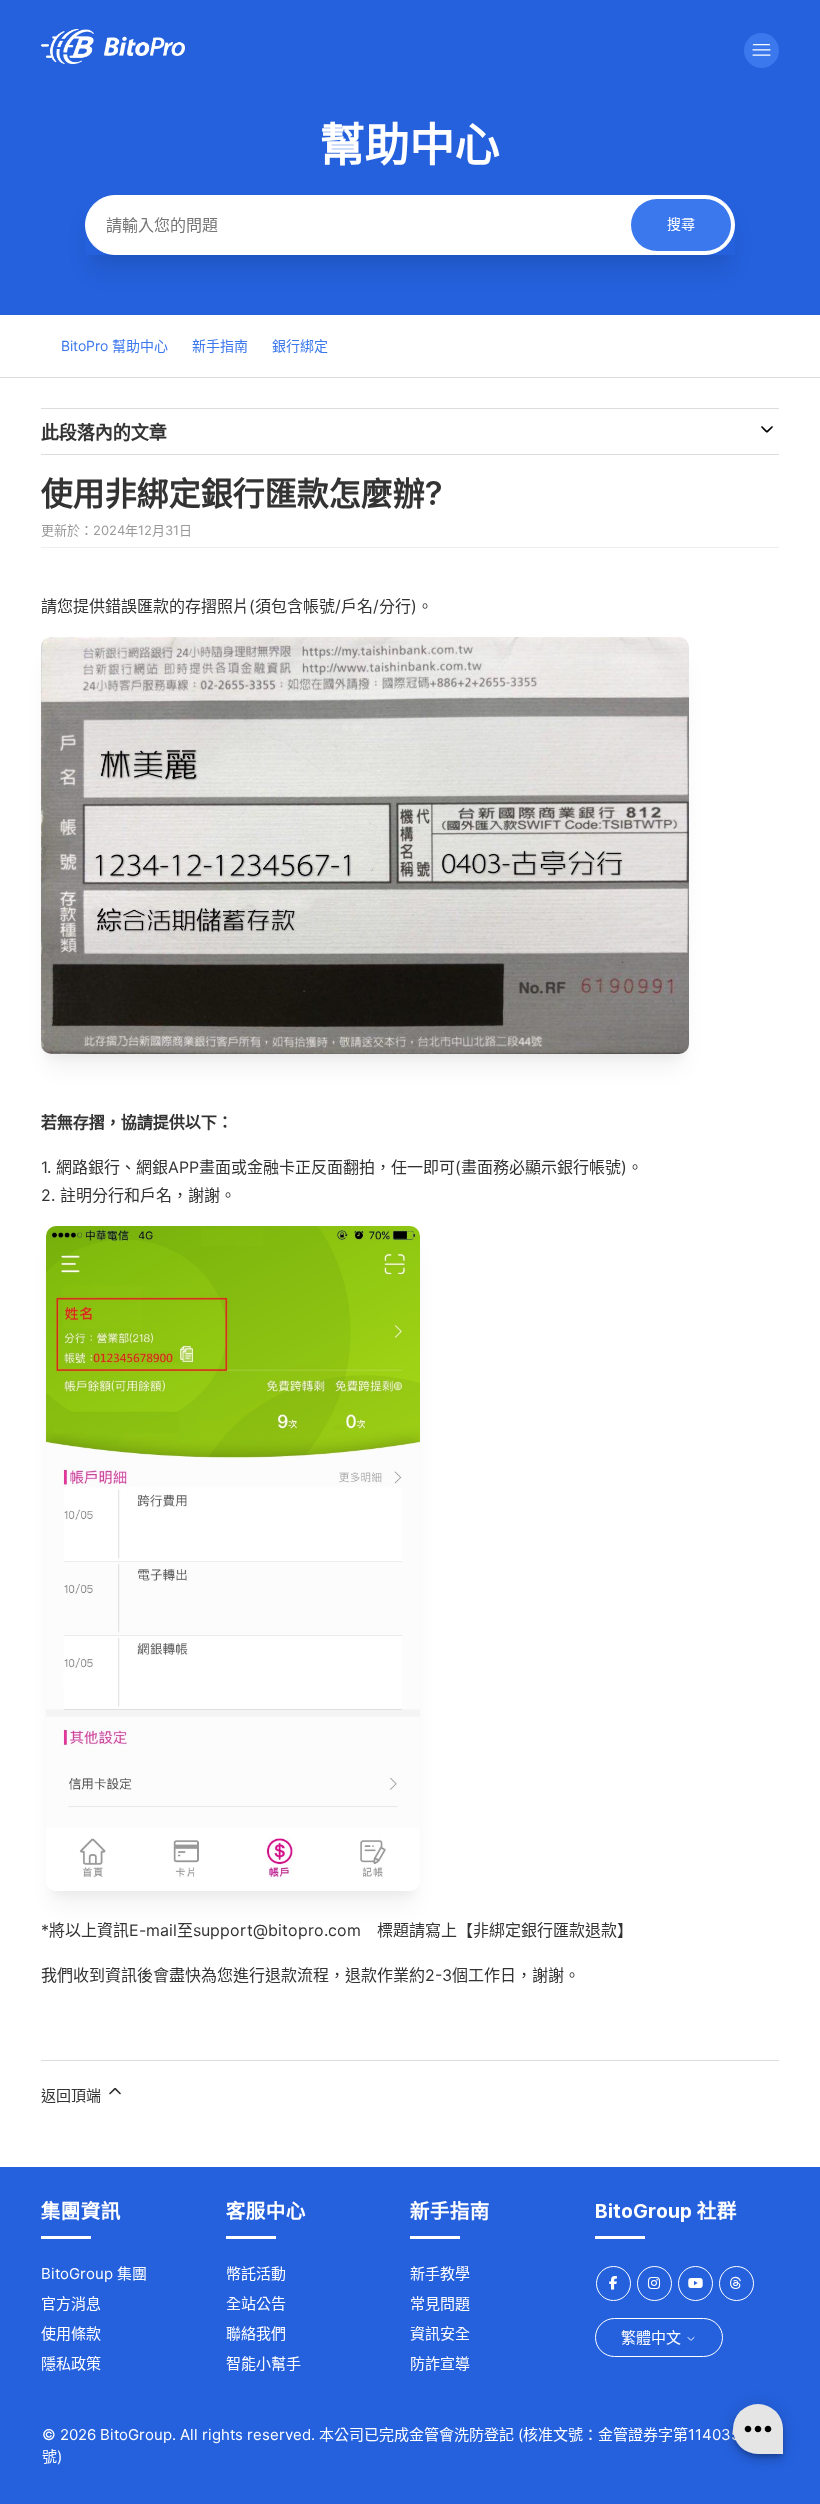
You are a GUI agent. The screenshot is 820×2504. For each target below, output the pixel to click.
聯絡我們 (256, 2333)
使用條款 (71, 2333)
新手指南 (220, 345)
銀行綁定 (300, 345)
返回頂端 (73, 2095)
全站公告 (256, 2303)
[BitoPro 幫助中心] (113, 58)
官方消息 (71, 2303)
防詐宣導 (440, 2363)
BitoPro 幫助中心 (114, 345)
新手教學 (440, 2273)
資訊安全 (440, 2333)
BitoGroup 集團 (94, 2273)
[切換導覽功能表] (761, 50)
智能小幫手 (263, 2363)
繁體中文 (653, 2337)
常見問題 (440, 2303)
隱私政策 (71, 2363)
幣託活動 (256, 2273)
